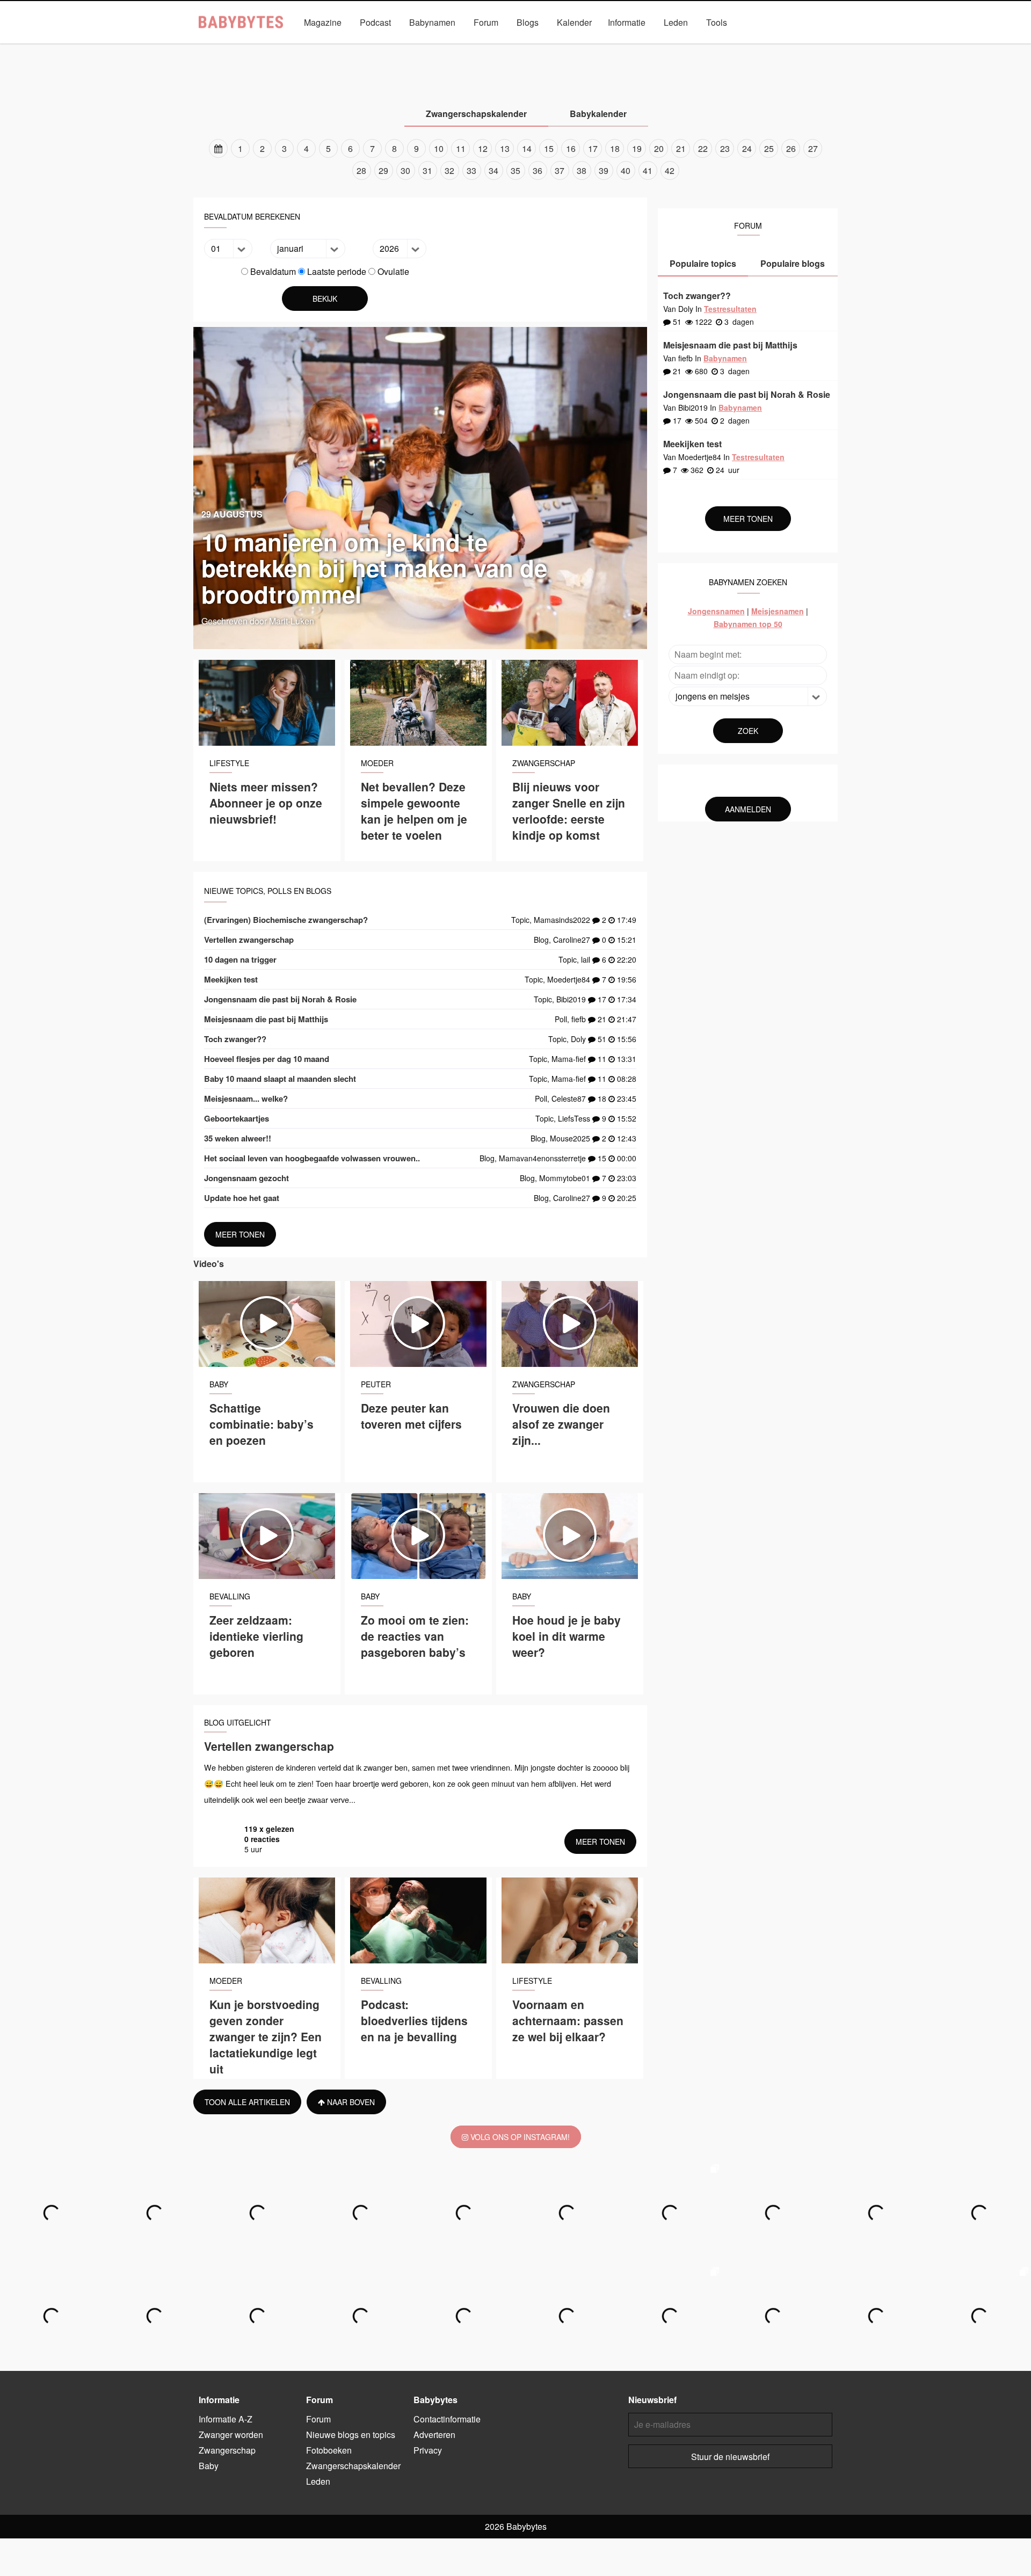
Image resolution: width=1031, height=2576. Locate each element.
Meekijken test (231, 979)
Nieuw (576, 47)
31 (427, 170)
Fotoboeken (329, 2450)
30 (405, 170)
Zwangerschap (444, 47)
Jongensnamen (716, 611)
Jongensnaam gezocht (246, 1178)
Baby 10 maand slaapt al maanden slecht (280, 1079)
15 (549, 148)
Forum (486, 22)
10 (439, 148)
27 (813, 148)
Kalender (574, 22)
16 (571, 148)
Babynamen (432, 22)
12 (483, 148)
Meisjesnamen (778, 611)
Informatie (627, 22)
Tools (717, 22)
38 (582, 170)
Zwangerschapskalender (648, 47)
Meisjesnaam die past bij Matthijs (266, 1019)
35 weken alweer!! (238, 1138)
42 (670, 170)
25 (769, 148)
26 (791, 148)
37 (560, 170)
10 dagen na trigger (240, 959)
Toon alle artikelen (247, 2102)
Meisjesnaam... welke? (246, 1098)
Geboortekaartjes (237, 1118)
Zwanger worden (371, 47)
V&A (536, 47)
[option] (515, 159)
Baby (499, 47)
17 (593, 148)
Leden (676, 22)
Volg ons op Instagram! (519, 2137)
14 (527, 148)
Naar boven (350, 2102)
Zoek (748, 731)
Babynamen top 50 (748, 624)
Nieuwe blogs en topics (351, 2435)
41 (648, 170)
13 (505, 148)
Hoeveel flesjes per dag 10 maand (267, 1059)
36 (538, 170)
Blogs (528, 22)
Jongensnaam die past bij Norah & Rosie (280, 999)
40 (626, 170)
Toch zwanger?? (235, 1039)
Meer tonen (240, 1234)
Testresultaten (730, 309)
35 (515, 170)
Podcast (375, 22)
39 (604, 170)
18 (615, 148)
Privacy (428, 2450)
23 (725, 148)
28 (361, 170)
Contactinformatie (447, 2419)
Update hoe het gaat (242, 1198)
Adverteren (434, 2435)
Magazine (323, 22)
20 (659, 148)
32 (449, 170)
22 (703, 148)
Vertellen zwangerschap (249, 940)
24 (747, 148)
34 (493, 170)
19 (637, 148)
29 (383, 170)
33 (471, 170)
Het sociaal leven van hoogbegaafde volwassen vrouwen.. (312, 1158)
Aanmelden (748, 809)
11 (461, 148)
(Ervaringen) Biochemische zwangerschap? (286, 920)
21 (681, 148)
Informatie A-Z (226, 2419)
